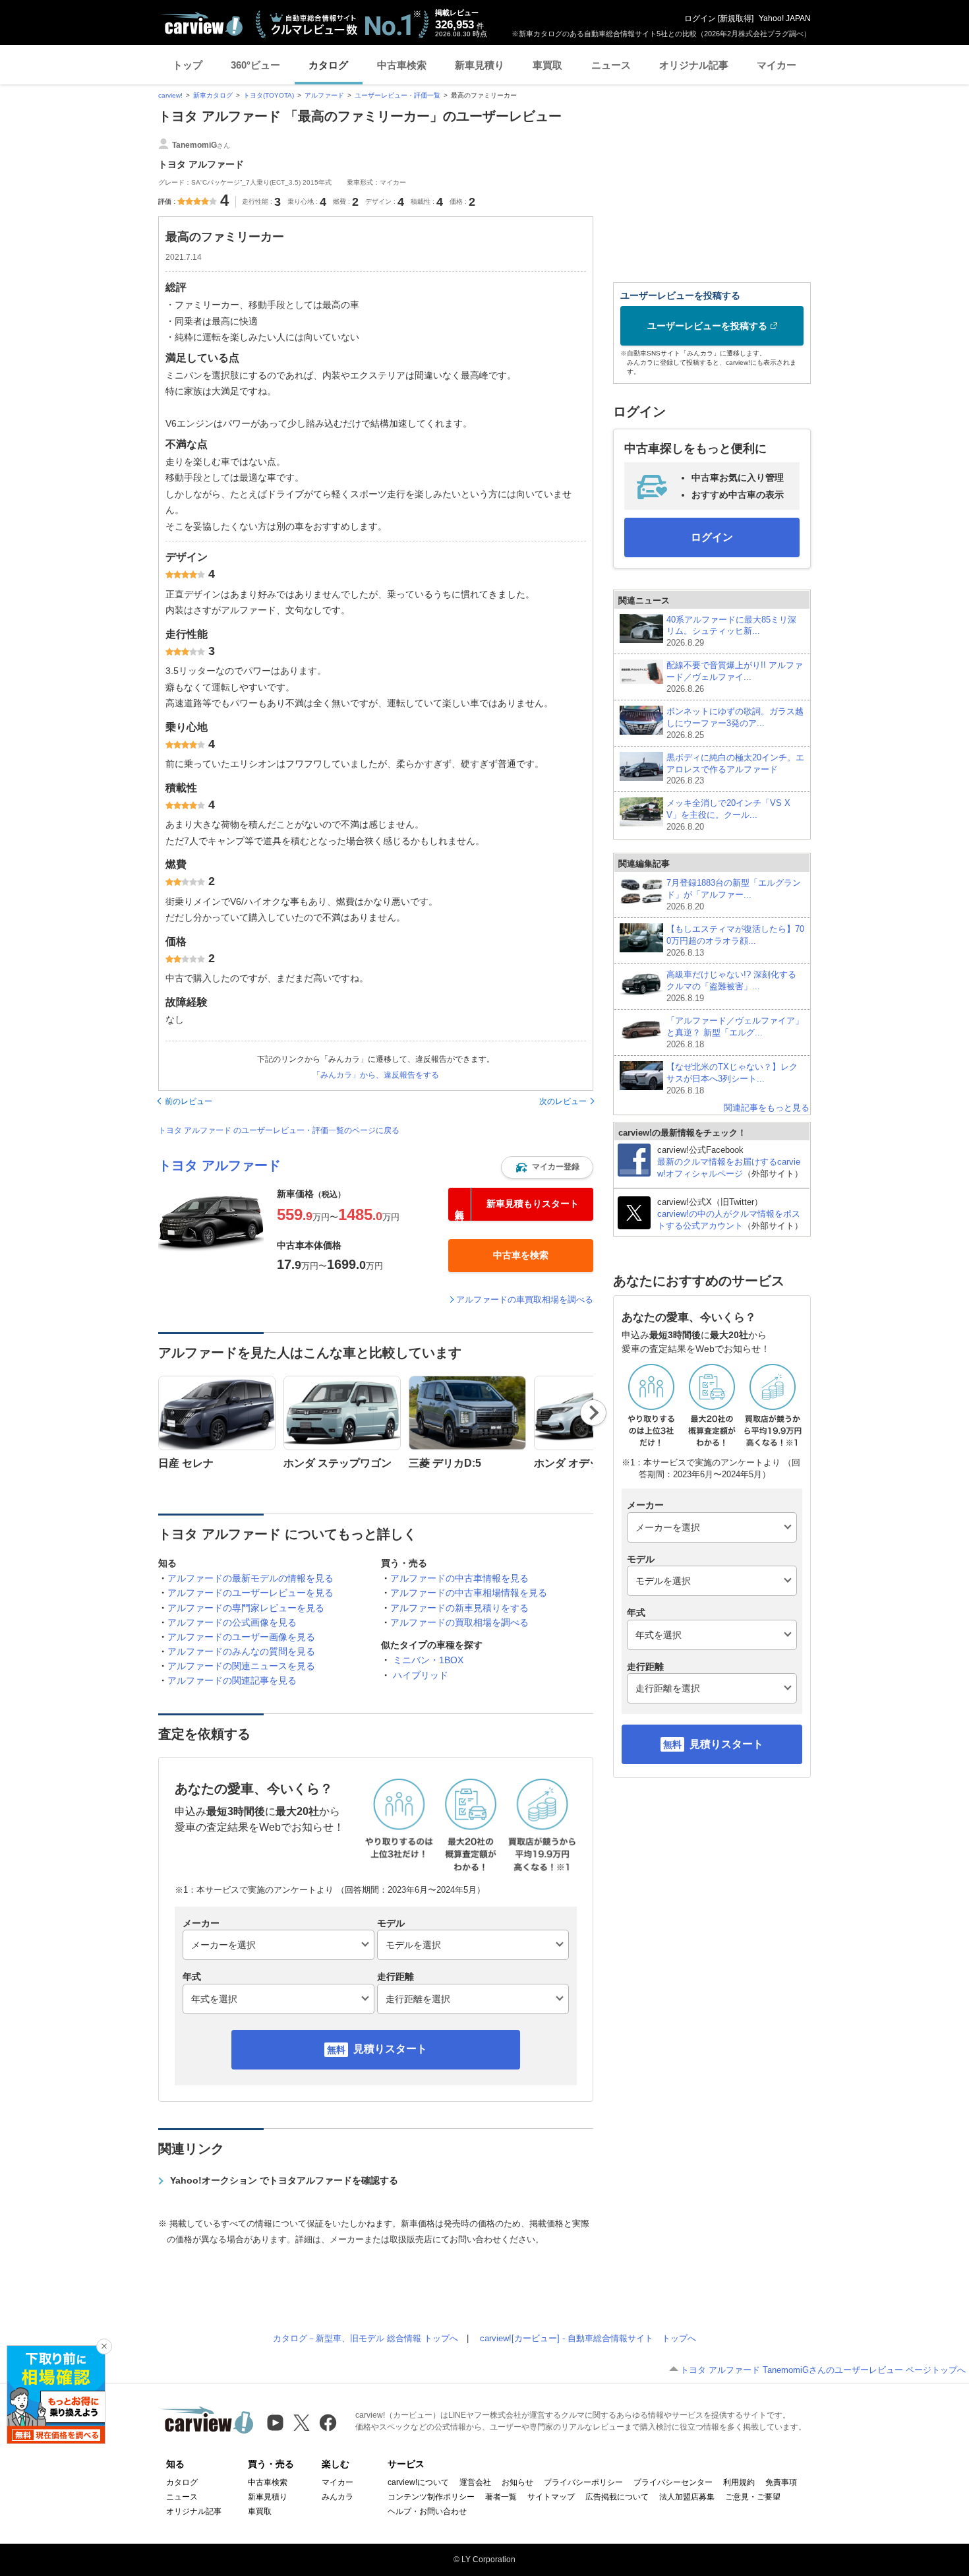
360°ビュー (255, 65)
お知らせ (517, 2482)
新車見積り (480, 65)
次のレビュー (563, 1101)
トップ (188, 65)
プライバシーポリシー (583, 2482)
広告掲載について (617, 2497)
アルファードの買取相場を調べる (459, 1622)
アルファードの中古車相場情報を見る (469, 1593)
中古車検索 (402, 65)
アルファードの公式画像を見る (232, 1622)
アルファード (324, 95)
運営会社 (475, 2482)
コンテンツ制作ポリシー (431, 2497)
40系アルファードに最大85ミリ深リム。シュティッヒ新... (731, 631)
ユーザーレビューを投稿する (707, 326)
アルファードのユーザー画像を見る (241, 1637)
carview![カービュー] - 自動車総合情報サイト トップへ (588, 2338)
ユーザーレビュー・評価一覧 (397, 95)
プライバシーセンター (673, 2482)
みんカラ (338, 2497)
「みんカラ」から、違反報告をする (376, 1075)
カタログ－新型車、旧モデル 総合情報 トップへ (366, 2338)
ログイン (700, 18)
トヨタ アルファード (220, 1165)
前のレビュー (189, 1101)
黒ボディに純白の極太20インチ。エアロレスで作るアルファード (735, 769)
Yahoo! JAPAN (785, 18)
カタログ (328, 65)
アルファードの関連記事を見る (232, 1680)
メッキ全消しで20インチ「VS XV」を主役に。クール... (728, 815)
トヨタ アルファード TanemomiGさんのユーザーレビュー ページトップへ (823, 2370)
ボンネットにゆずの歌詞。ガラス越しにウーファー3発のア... (735, 723)
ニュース (611, 65)
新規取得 (736, 18)
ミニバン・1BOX (428, 1660)
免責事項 (781, 2482)
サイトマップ (551, 2497)
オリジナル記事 (694, 65)
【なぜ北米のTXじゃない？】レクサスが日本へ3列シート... (732, 1079)
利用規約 (739, 2482)
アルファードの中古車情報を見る (459, 1578)
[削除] (104, 2346)
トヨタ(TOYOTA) (269, 95)
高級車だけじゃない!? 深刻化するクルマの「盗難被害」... (731, 986)
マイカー (777, 65)
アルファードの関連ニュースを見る (241, 1666)
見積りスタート (390, 2049)
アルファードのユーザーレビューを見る (250, 1593)
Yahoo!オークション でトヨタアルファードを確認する (284, 2180)
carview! (170, 95)
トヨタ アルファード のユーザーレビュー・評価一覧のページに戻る (279, 1130)
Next (594, 1413)
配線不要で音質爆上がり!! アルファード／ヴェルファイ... (735, 677)
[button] (547, 1167)
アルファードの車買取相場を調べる (525, 1300)
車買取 (547, 65)
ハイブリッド (421, 1675)
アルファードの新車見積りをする (459, 1608)
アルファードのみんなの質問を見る (241, 1651)
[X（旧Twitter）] (302, 2423)
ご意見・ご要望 (753, 2497)
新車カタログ (213, 95)
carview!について (418, 2482)
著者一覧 (501, 2497)
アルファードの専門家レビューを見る (246, 1608)
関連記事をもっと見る (767, 1108)
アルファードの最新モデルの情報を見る (250, 1578)
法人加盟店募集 (687, 2497)
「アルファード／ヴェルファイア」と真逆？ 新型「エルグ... (735, 1032)
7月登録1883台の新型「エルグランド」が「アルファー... (734, 895)
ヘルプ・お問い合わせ (427, 2511)
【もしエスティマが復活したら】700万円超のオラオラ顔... (735, 941)
